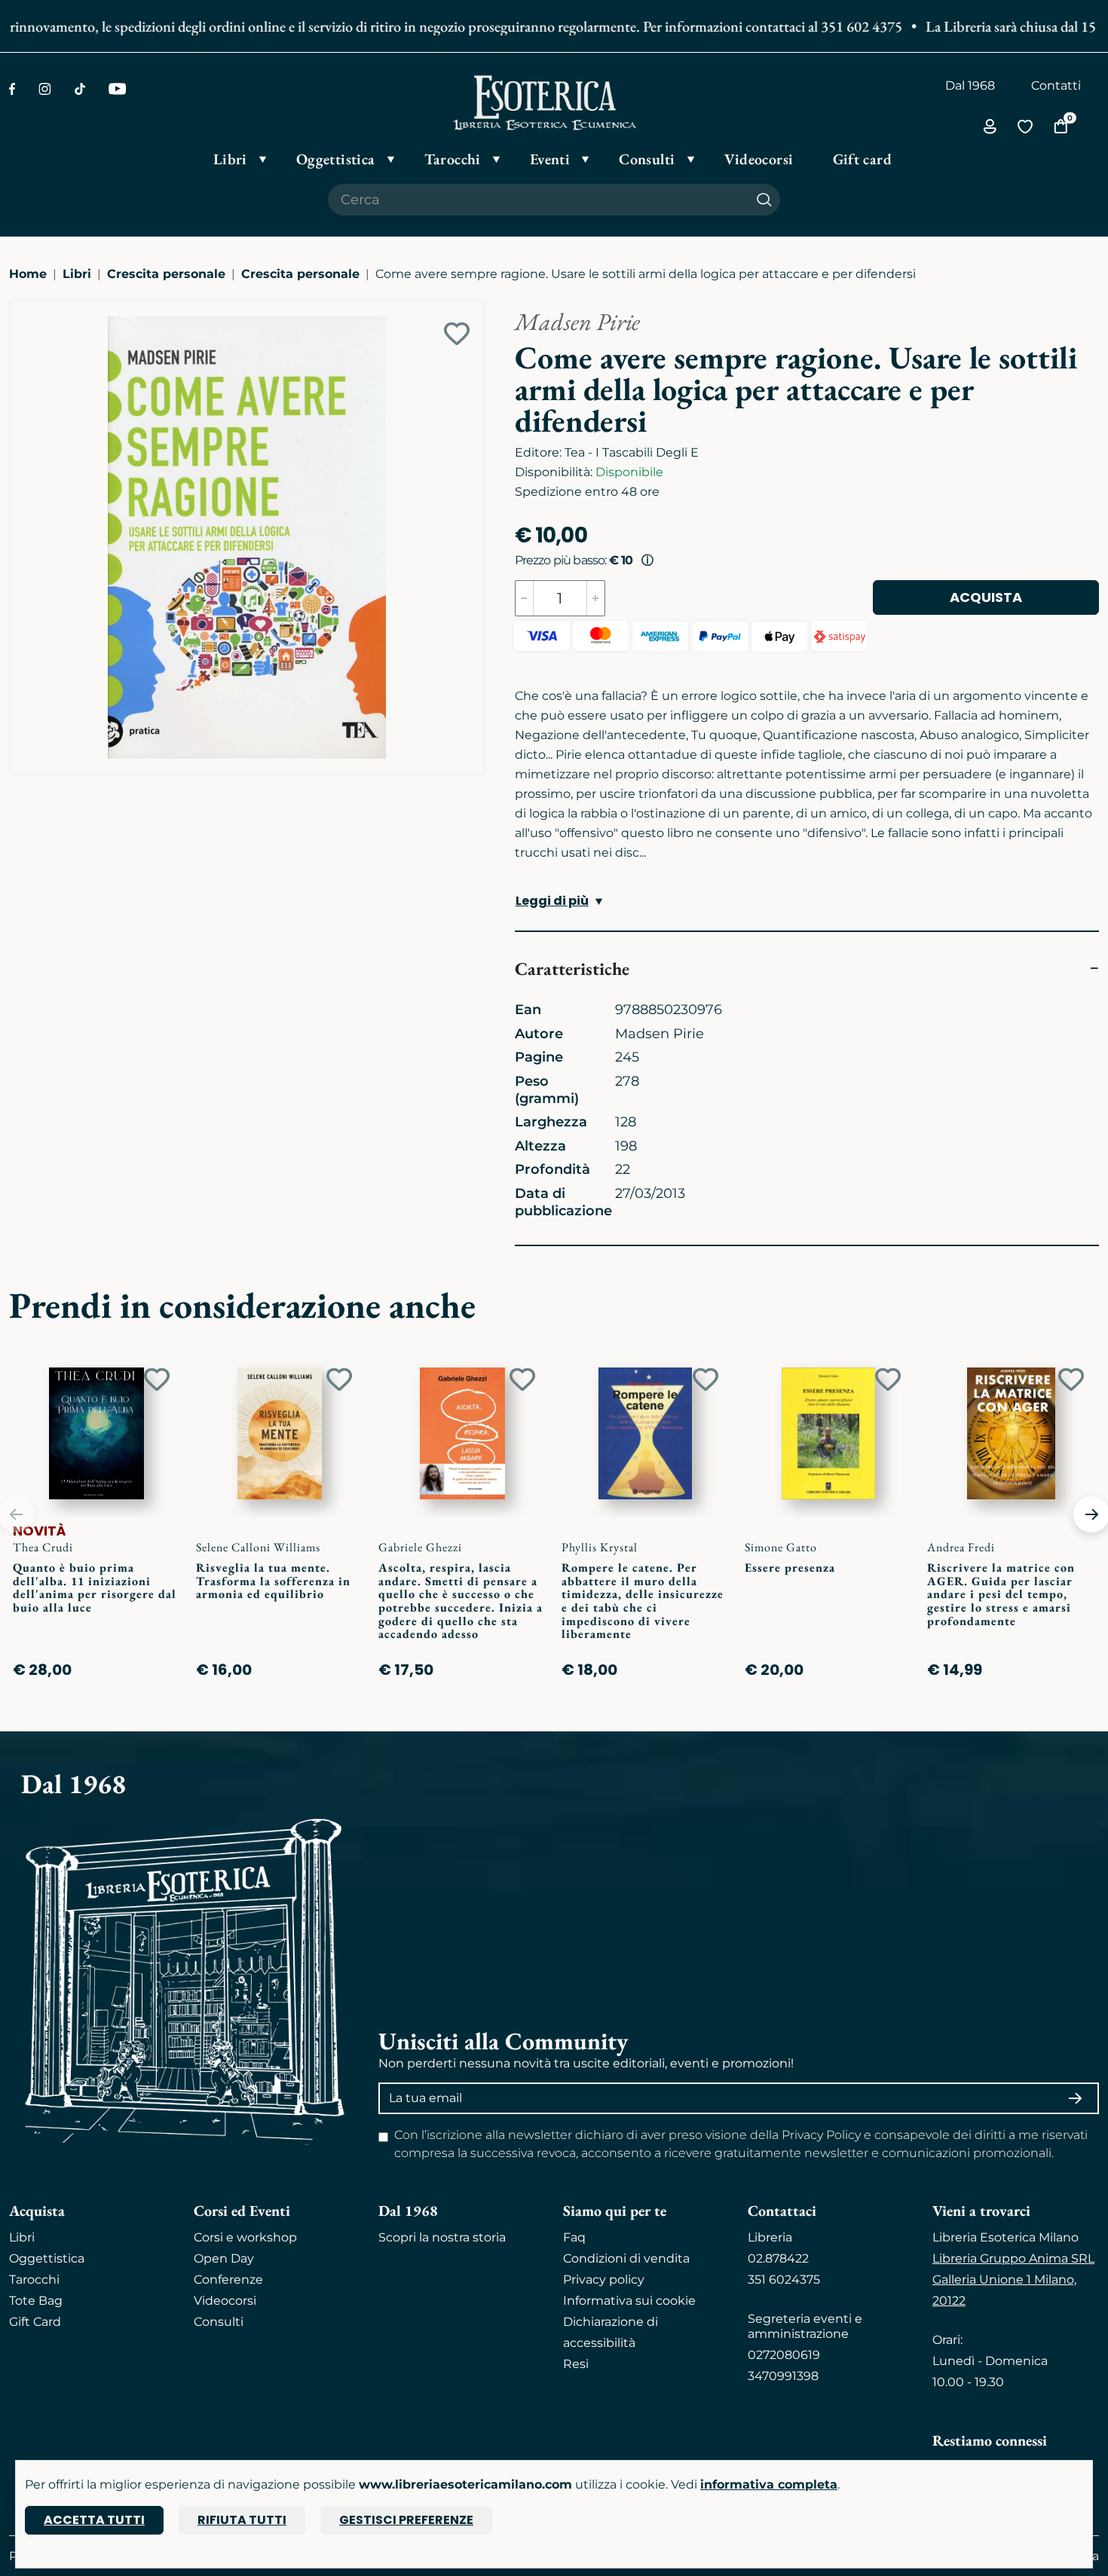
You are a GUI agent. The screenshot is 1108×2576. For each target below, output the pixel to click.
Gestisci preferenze (406, 2520)
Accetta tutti (94, 2520)
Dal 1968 (970, 86)
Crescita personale (166, 274)
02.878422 (778, 2258)
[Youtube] (117, 89)
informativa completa (769, 2484)
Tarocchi (34, 2280)
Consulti (219, 2322)
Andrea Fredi (961, 1547)
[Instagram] (45, 89)
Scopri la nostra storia (442, 2237)
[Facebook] (12, 89)
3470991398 (783, 2376)
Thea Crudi (43, 1547)
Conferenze (228, 2280)
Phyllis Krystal (600, 1547)
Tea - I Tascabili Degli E (632, 452)
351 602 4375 (832, 26)
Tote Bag (36, 2301)
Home (28, 274)
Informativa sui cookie (629, 2301)
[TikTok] (80, 89)
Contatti (1056, 86)
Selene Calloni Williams (258, 1547)
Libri (77, 274)
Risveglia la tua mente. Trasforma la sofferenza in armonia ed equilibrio (273, 1581)
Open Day (224, 2258)
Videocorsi (225, 2301)
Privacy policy (604, 2280)
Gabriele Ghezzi (420, 1547)
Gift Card (35, 2322)
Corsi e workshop (245, 2237)
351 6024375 (784, 2280)
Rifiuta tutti (242, 2520)
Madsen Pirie (577, 322)
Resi (576, 2364)
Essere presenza (790, 1568)
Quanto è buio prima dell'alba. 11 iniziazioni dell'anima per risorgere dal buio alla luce (95, 1587)
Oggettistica (47, 2258)
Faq (574, 2237)
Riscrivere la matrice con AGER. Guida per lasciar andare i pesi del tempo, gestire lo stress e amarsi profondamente (1001, 1594)
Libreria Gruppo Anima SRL (1013, 2258)
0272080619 (784, 2355)
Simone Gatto (781, 1547)
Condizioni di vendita (626, 2258)
